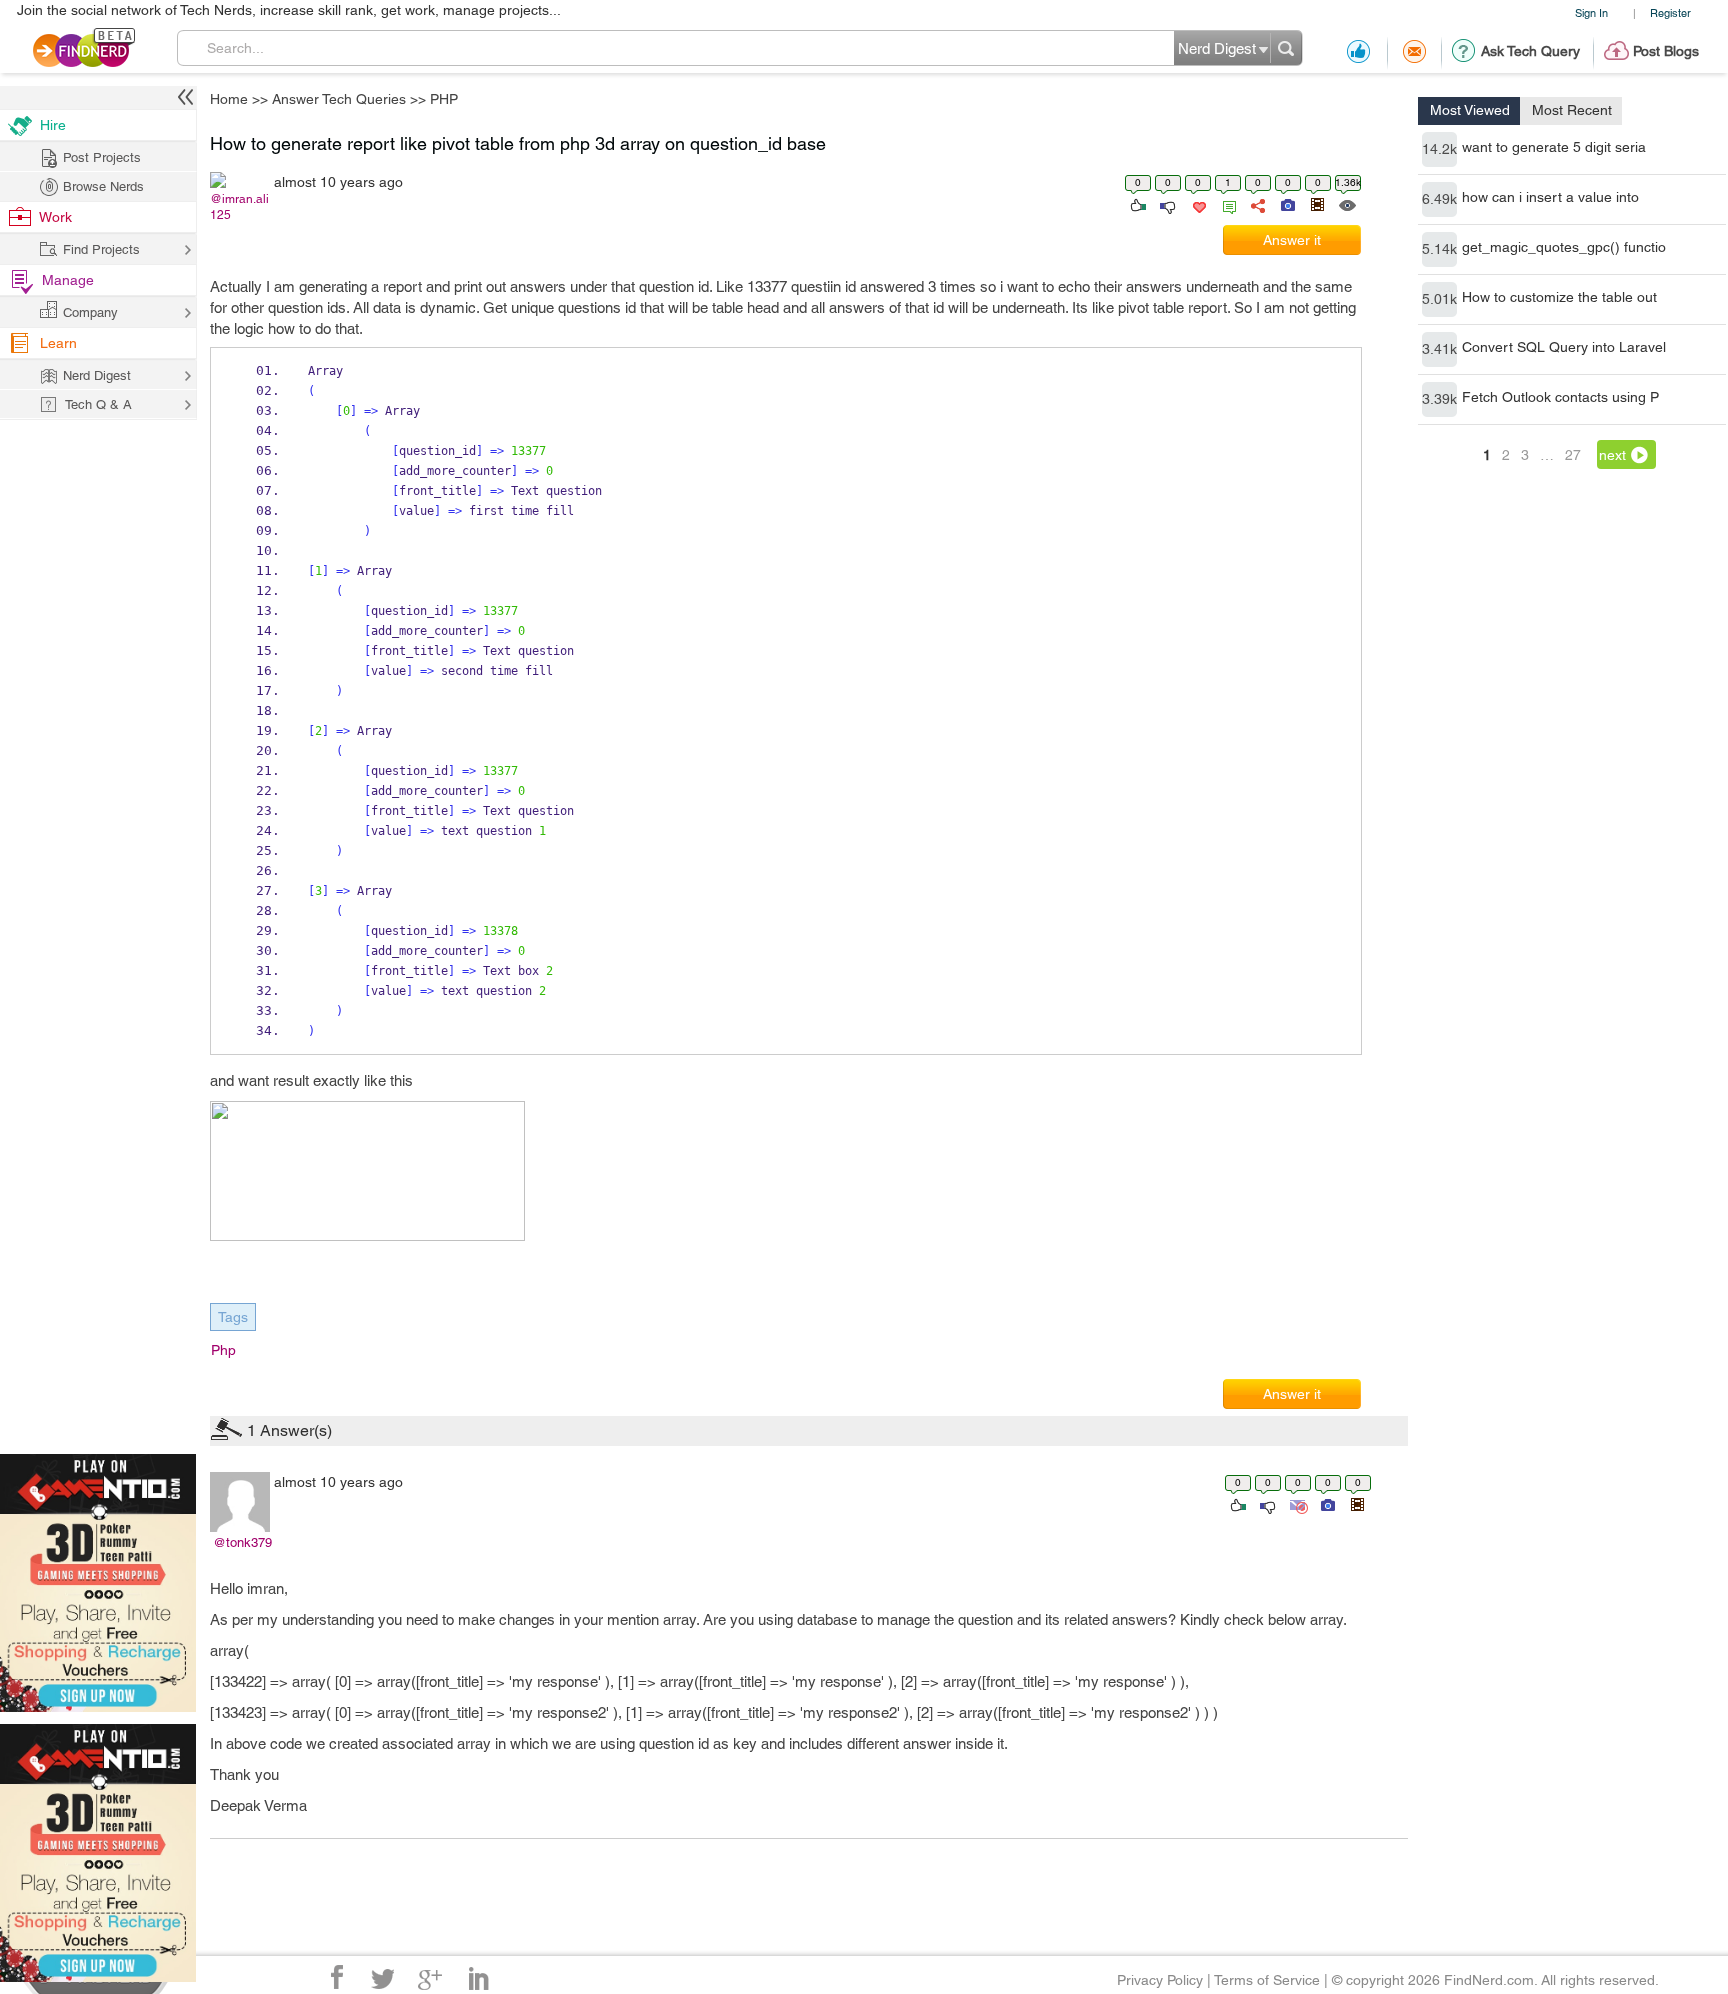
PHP (1011, 839)
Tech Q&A (974, 1165)
